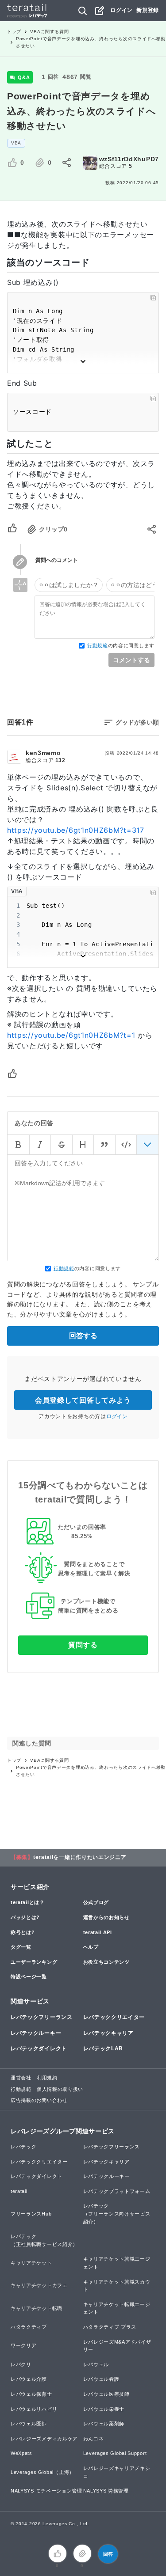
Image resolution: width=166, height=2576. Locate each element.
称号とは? (23, 1932)
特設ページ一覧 (29, 1977)
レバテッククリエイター (114, 2017)
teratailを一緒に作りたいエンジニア (80, 1857)
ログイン (122, 10)
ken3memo (43, 753)
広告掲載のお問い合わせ (39, 2100)
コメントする (131, 660)
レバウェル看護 (101, 2379)
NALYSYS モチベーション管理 (46, 2491)
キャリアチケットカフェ (39, 2285)
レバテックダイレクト (39, 2049)
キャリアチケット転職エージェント (117, 2308)
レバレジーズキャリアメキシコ (117, 2472)
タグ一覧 (21, 1947)
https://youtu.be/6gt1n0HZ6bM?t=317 (76, 830)
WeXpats (21, 2453)
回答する (83, 1336)
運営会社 (21, 2078)
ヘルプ (91, 1947)
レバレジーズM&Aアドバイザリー (117, 2346)
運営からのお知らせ (106, 1917)
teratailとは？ (28, 1902)
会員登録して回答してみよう (83, 1400)
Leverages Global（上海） (42, 2472)
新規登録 (148, 10)
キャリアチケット (31, 2263)
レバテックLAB (103, 2049)
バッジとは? (25, 1917)
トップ (14, 32)
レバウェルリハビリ (34, 2409)
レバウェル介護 (29, 2379)
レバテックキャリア (108, 2033)
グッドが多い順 (137, 722)
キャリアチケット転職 (37, 2308)
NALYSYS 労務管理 (106, 2491)
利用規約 (47, 2078)
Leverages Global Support (115, 2453)
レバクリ (21, 2364)
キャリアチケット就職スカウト (117, 2286)
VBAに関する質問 (49, 32)
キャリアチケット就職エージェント (117, 2263)
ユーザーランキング (34, 1962)
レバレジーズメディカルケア (44, 2439)
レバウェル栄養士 (104, 2409)
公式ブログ (96, 1902)
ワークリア (24, 2345)
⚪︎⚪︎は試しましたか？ (69, 585)
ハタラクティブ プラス (110, 2327)
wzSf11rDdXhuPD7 (129, 159)
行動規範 (98, 645)
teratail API (98, 1932)
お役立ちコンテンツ (106, 1962)
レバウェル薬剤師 (104, 2424)
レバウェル (96, 2364)
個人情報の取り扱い (60, 2089)
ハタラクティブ (29, 2327)
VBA (16, 143)
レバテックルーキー (36, 2033)
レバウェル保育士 (31, 2394)
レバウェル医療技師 (106, 2394)
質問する (83, 1645)
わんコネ (94, 2439)
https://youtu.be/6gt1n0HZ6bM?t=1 (71, 1035)
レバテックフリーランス (42, 2017)
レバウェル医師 (29, 2424)
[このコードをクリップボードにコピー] (153, 298)
